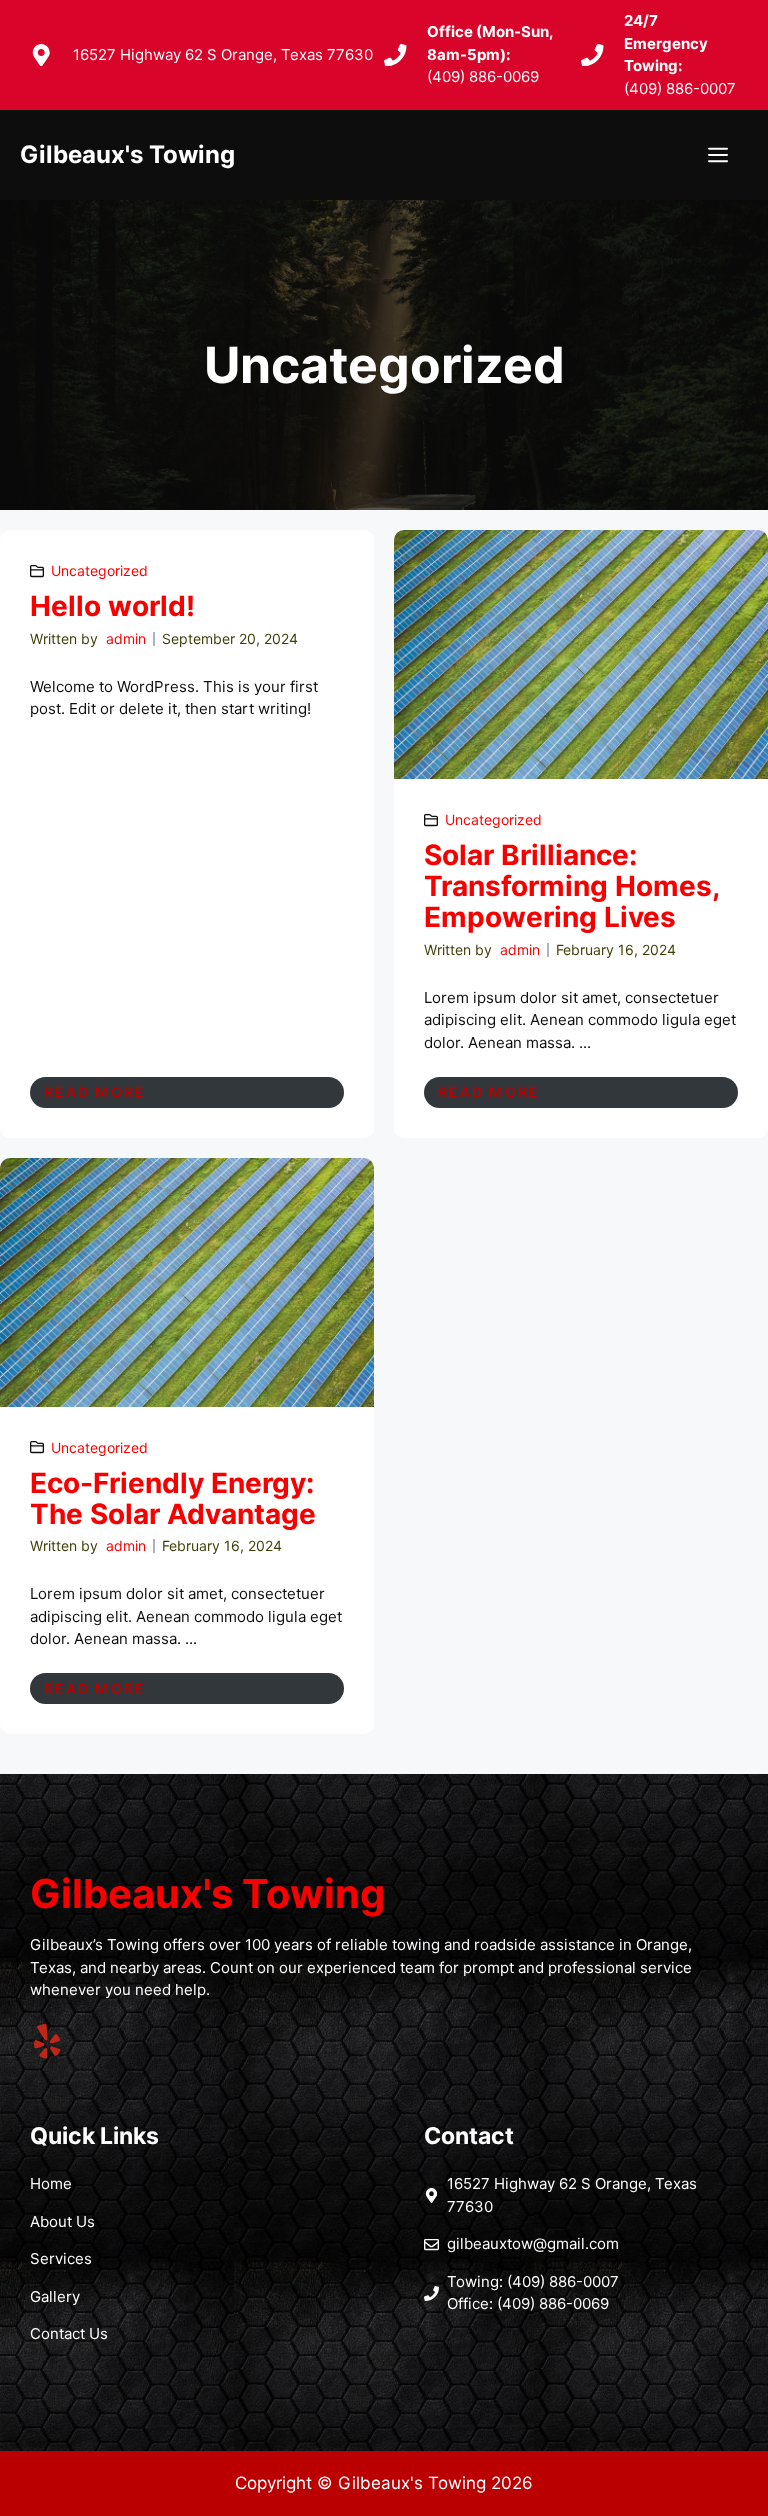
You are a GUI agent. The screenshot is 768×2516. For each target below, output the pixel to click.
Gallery (55, 2296)
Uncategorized (99, 570)
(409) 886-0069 (483, 76)
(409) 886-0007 (680, 88)
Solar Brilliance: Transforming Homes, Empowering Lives (571, 886)
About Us (62, 2221)
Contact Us (69, 2333)
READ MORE (95, 1091)
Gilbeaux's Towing (127, 154)
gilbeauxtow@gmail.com (533, 2243)
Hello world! (112, 606)
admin (126, 638)
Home (51, 2183)
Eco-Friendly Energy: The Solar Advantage (173, 1498)
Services (61, 2258)
